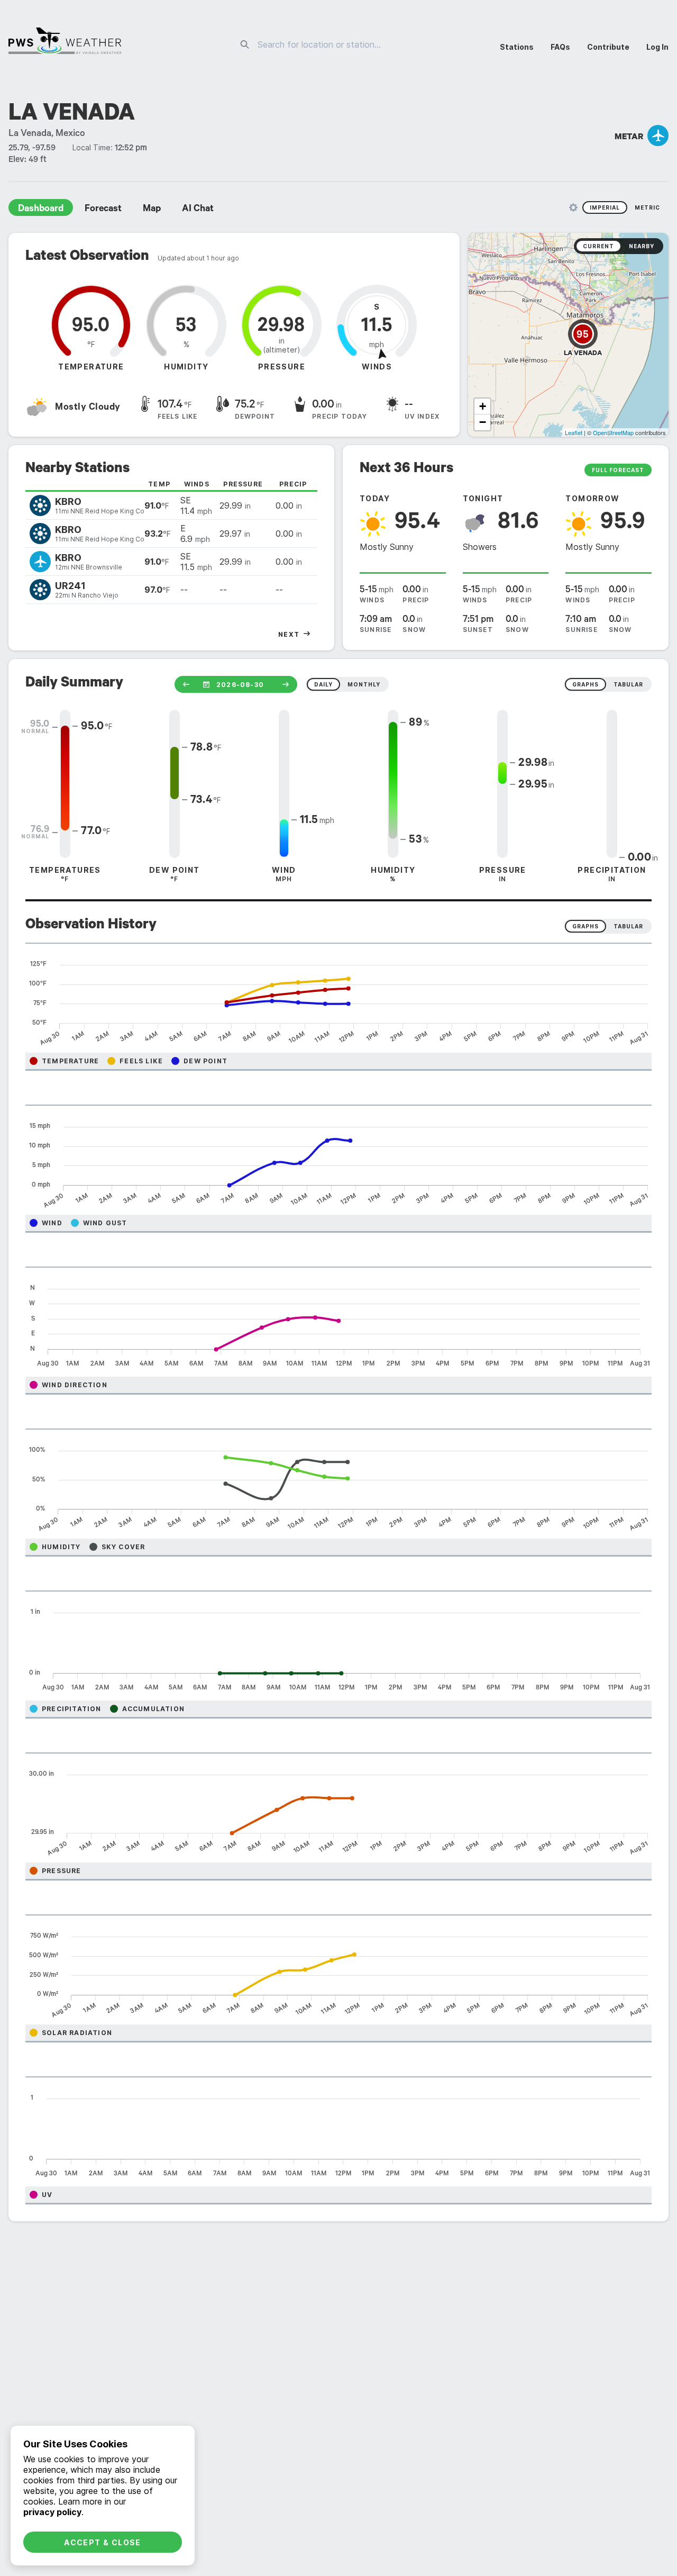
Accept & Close (103, 2542)
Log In (657, 47)
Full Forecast (618, 470)
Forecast (103, 210)
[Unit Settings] (573, 207)
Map (152, 210)
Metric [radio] (647, 207)
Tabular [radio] (628, 926)
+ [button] (483, 406)
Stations (517, 47)
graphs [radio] (585, 684)
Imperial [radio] (605, 207)
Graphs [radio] (585, 926)
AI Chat (198, 210)
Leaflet (574, 432)
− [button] (483, 422)
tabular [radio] (628, 684)
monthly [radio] (364, 684)
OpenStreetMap (613, 432)
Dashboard (41, 210)
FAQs (560, 47)
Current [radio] (598, 246)
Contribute (608, 47)
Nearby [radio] (642, 246)
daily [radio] (323, 684)
